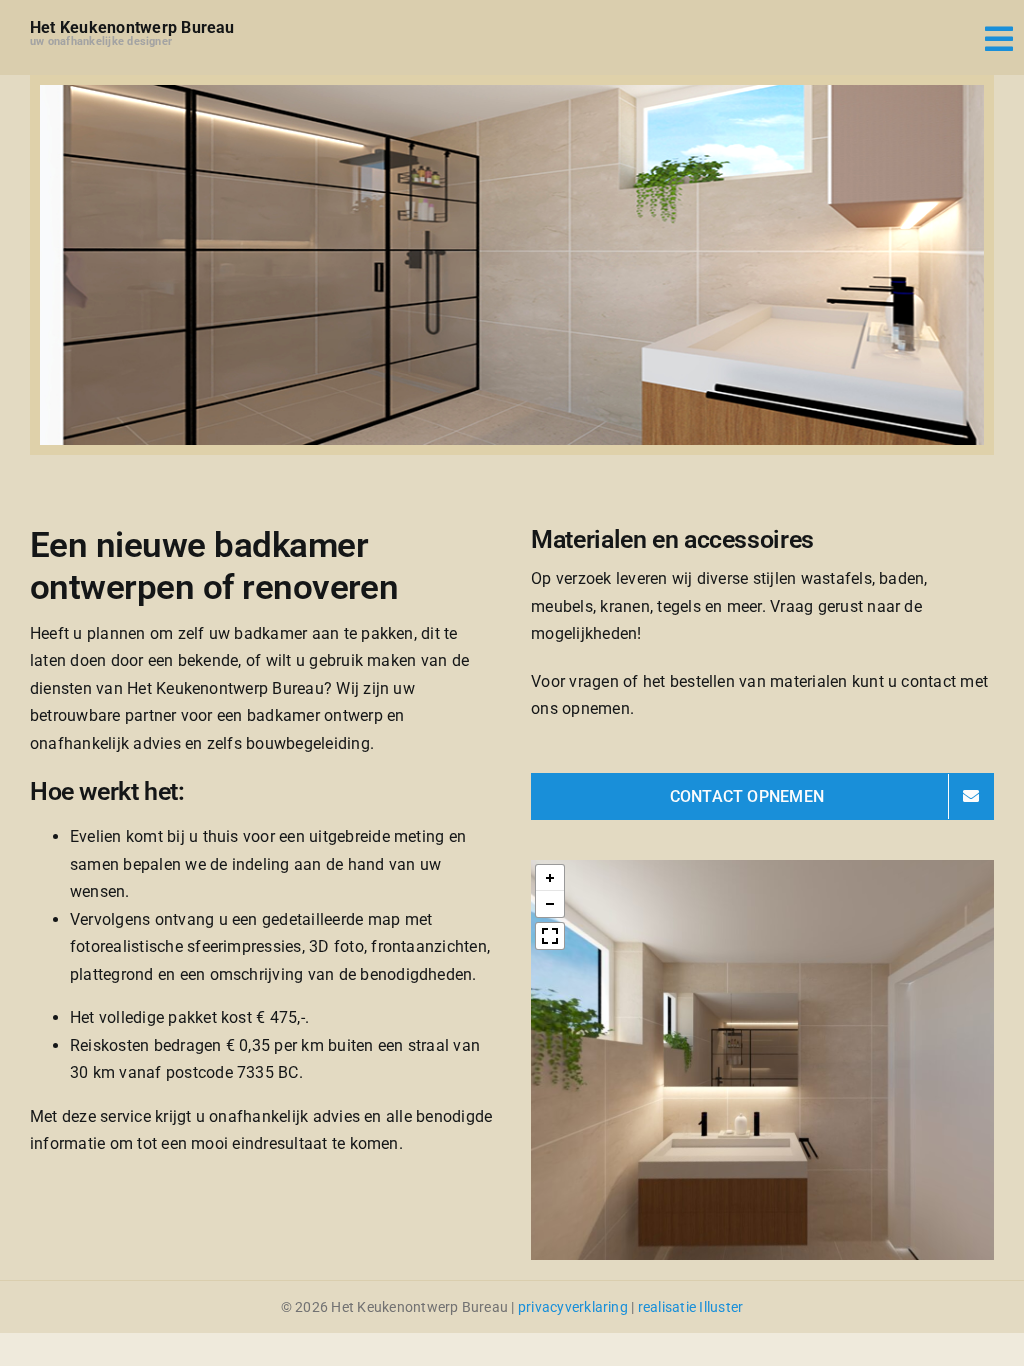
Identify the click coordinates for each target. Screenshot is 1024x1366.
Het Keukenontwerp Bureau (132, 27)
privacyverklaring (573, 1307)
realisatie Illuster (691, 1307)
